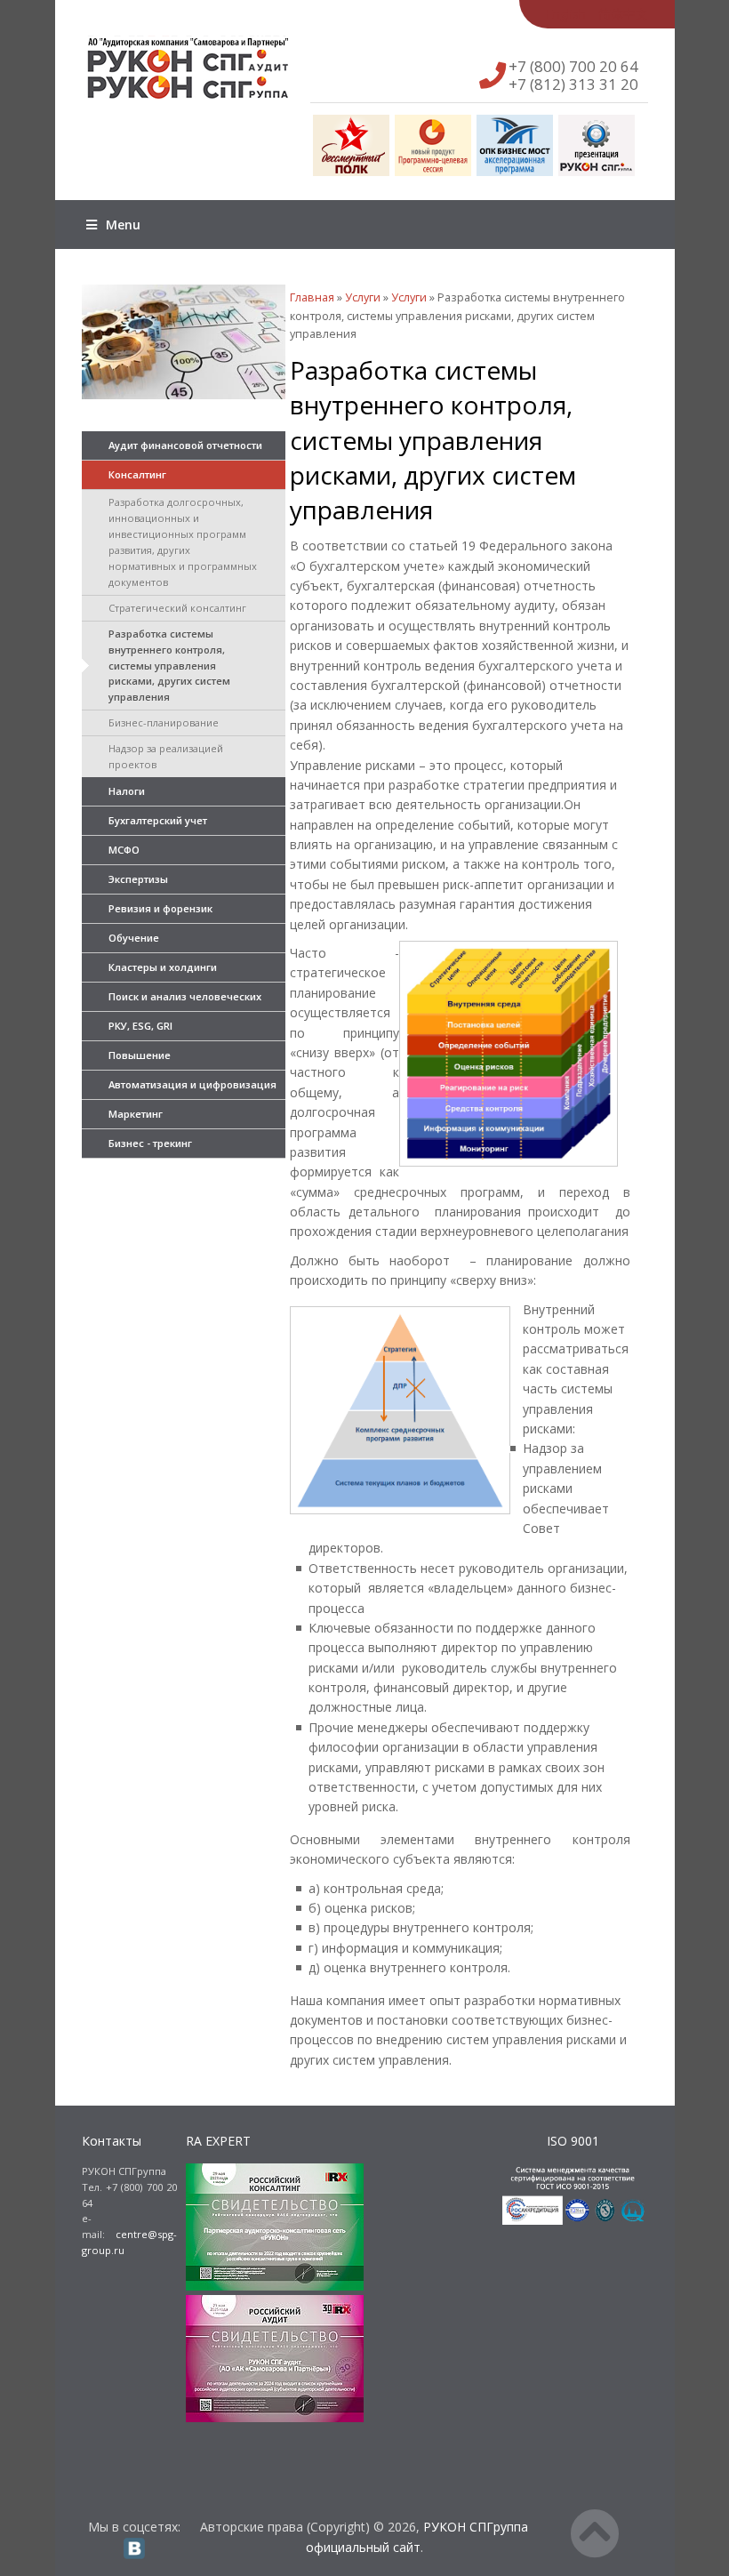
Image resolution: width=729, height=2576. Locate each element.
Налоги (127, 791)
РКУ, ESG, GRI (140, 1026)
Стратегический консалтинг (177, 608)
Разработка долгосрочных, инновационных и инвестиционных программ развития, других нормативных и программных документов (183, 542)
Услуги (363, 297)
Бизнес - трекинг (150, 1143)
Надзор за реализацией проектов (166, 756)
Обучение (134, 938)
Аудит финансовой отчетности (185, 445)
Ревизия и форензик (160, 908)
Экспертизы (138, 879)
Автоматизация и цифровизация (192, 1084)
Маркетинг (136, 1114)
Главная (312, 297)
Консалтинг (137, 474)
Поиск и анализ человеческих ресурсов (185, 1001)
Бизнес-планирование (164, 722)
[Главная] (209, 68)
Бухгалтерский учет (158, 820)
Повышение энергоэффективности (165, 1059)
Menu (123, 225)
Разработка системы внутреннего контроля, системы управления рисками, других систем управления (169, 666)
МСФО (124, 850)
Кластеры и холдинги (163, 967)
